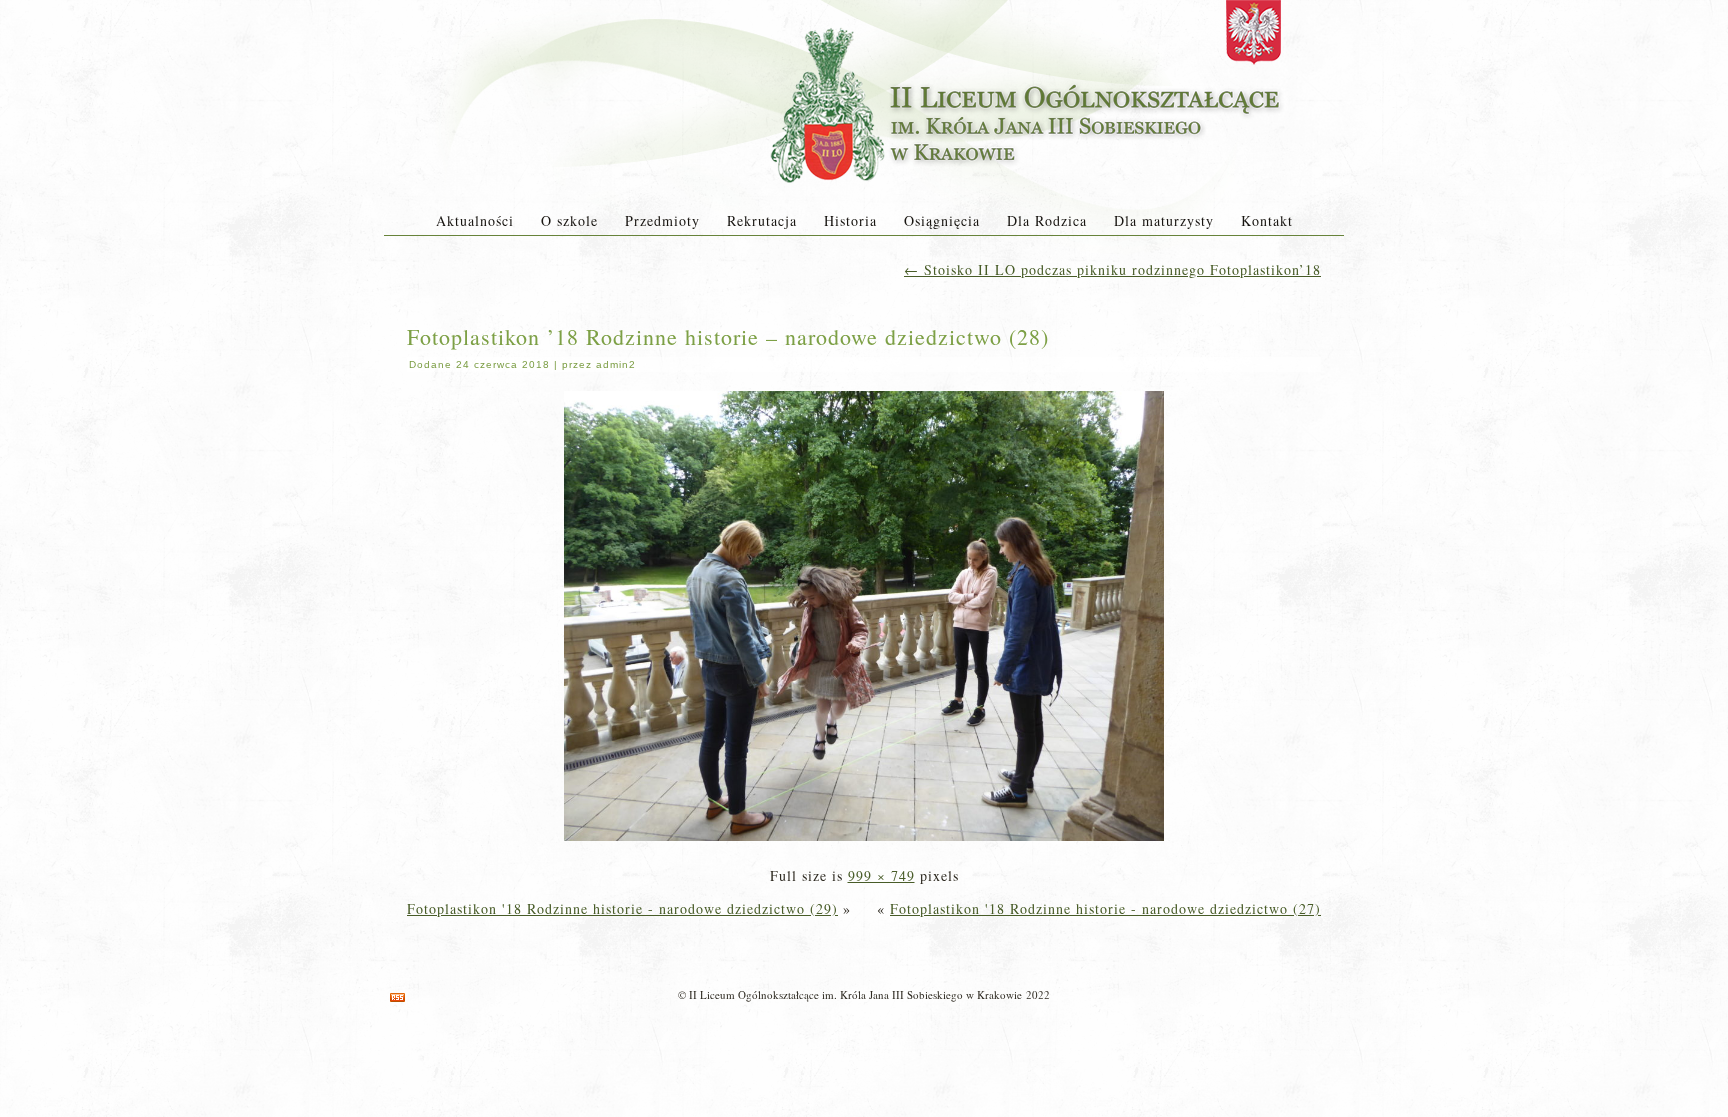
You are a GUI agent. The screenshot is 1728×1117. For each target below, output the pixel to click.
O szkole (569, 220)
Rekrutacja (762, 220)
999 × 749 (881, 875)
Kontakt (1267, 220)
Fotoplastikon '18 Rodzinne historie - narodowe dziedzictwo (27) (1105, 908)
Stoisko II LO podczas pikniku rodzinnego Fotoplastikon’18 (1112, 269)
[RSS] (397, 997)
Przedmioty (662, 220)
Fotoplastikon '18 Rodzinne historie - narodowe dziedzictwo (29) (622, 908)
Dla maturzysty (1164, 220)
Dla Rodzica (1047, 220)
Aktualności (475, 220)
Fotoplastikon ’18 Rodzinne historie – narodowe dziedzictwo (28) (728, 336)
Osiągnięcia (942, 220)
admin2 (616, 364)
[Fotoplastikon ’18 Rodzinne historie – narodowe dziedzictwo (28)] (864, 842)
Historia (850, 220)
